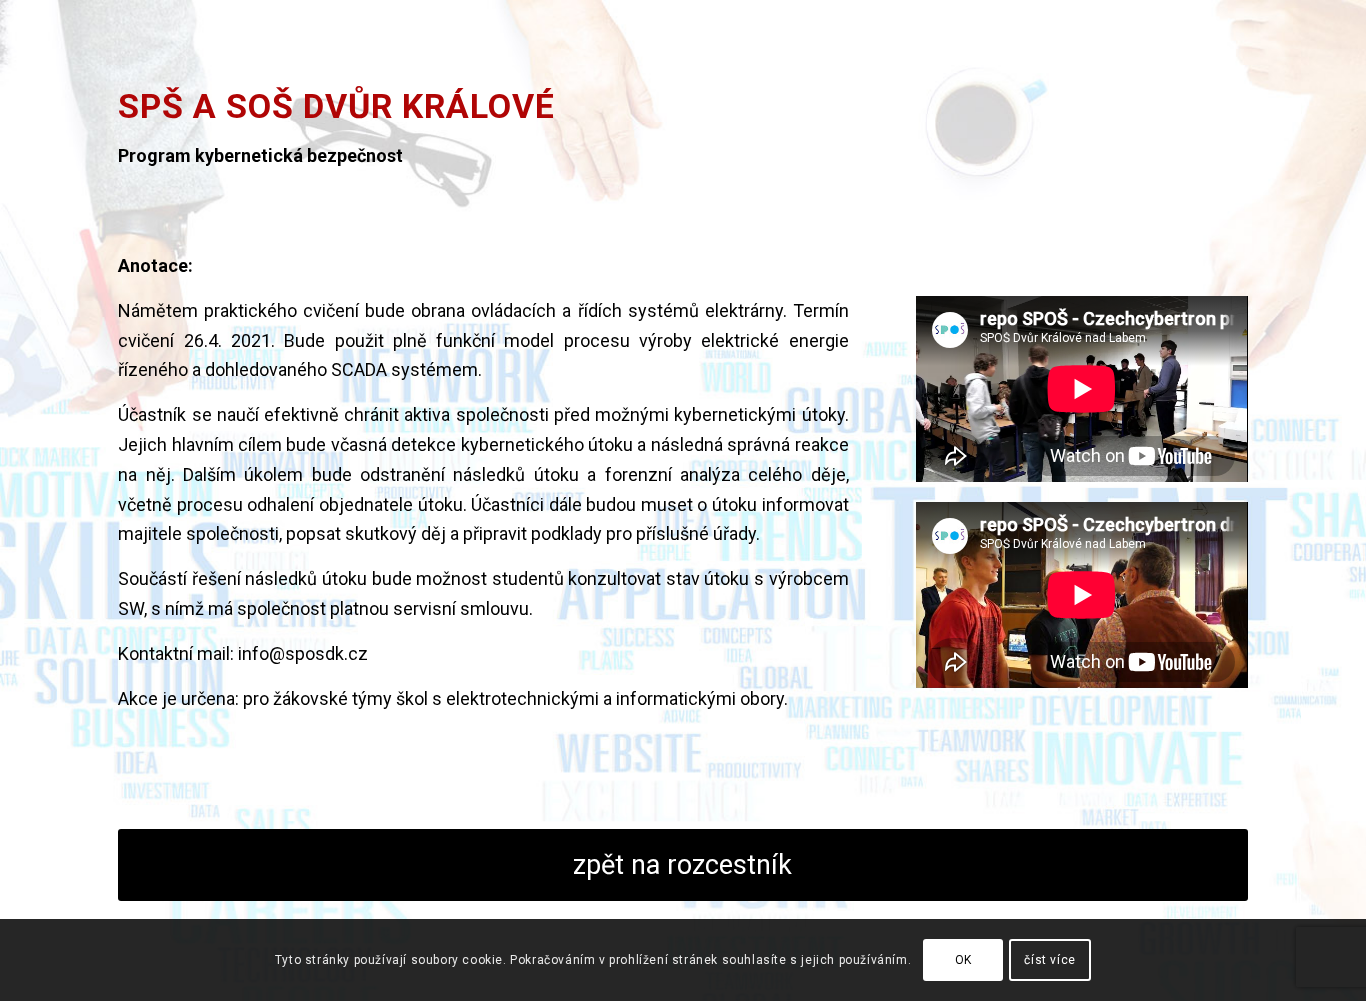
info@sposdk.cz (303, 653)
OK (963, 960)
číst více (1049, 960)
